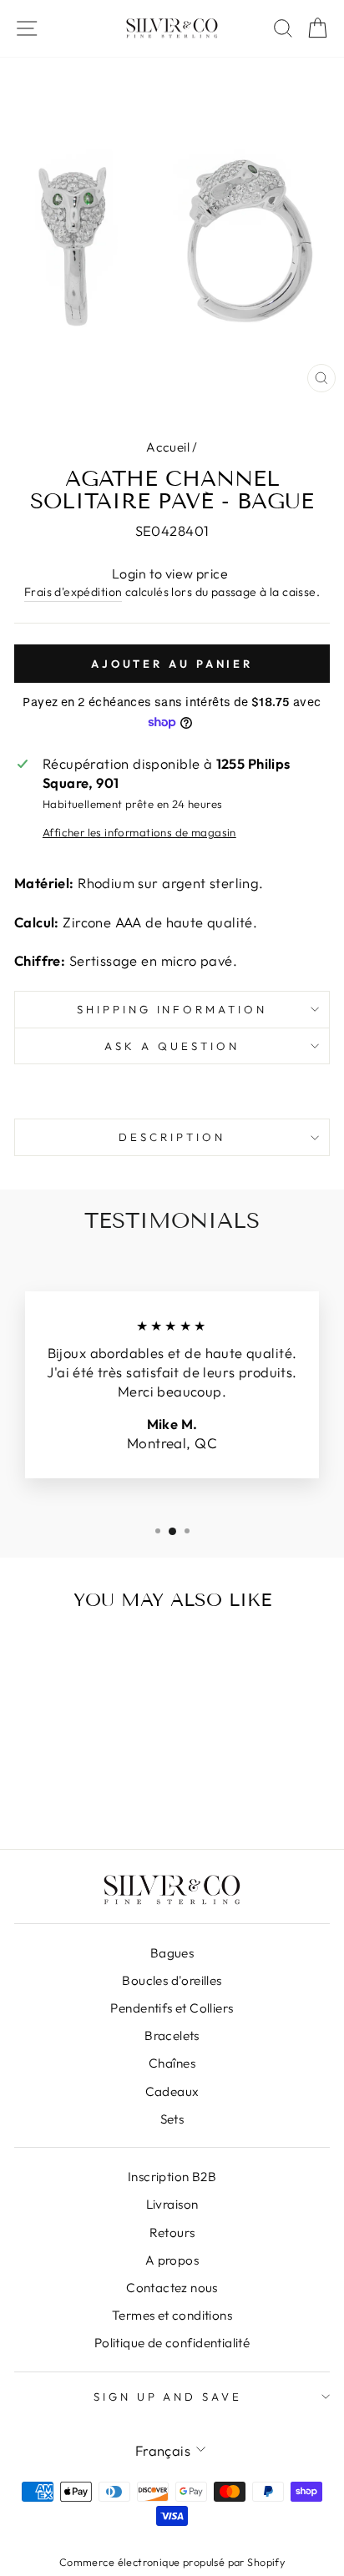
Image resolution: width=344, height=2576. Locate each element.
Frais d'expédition (73, 592)
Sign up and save (168, 2397)
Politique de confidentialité (172, 2343)
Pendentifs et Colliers (172, 2008)
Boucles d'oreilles (172, 1980)
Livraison (172, 2204)
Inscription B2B (172, 2177)
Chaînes (172, 2063)
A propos (172, 2260)
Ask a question (172, 1046)
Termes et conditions (172, 2315)
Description (172, 1137)
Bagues (172, 1953)
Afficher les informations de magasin (139, 832)
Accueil (168, 447)
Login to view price (170, 573)
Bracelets (172, 2036)
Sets (172, 2119)
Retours (172, 2233)
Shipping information (172, 1009)
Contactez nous (172, 2288)
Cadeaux (172, 2091)
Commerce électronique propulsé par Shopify (172, 2562)
